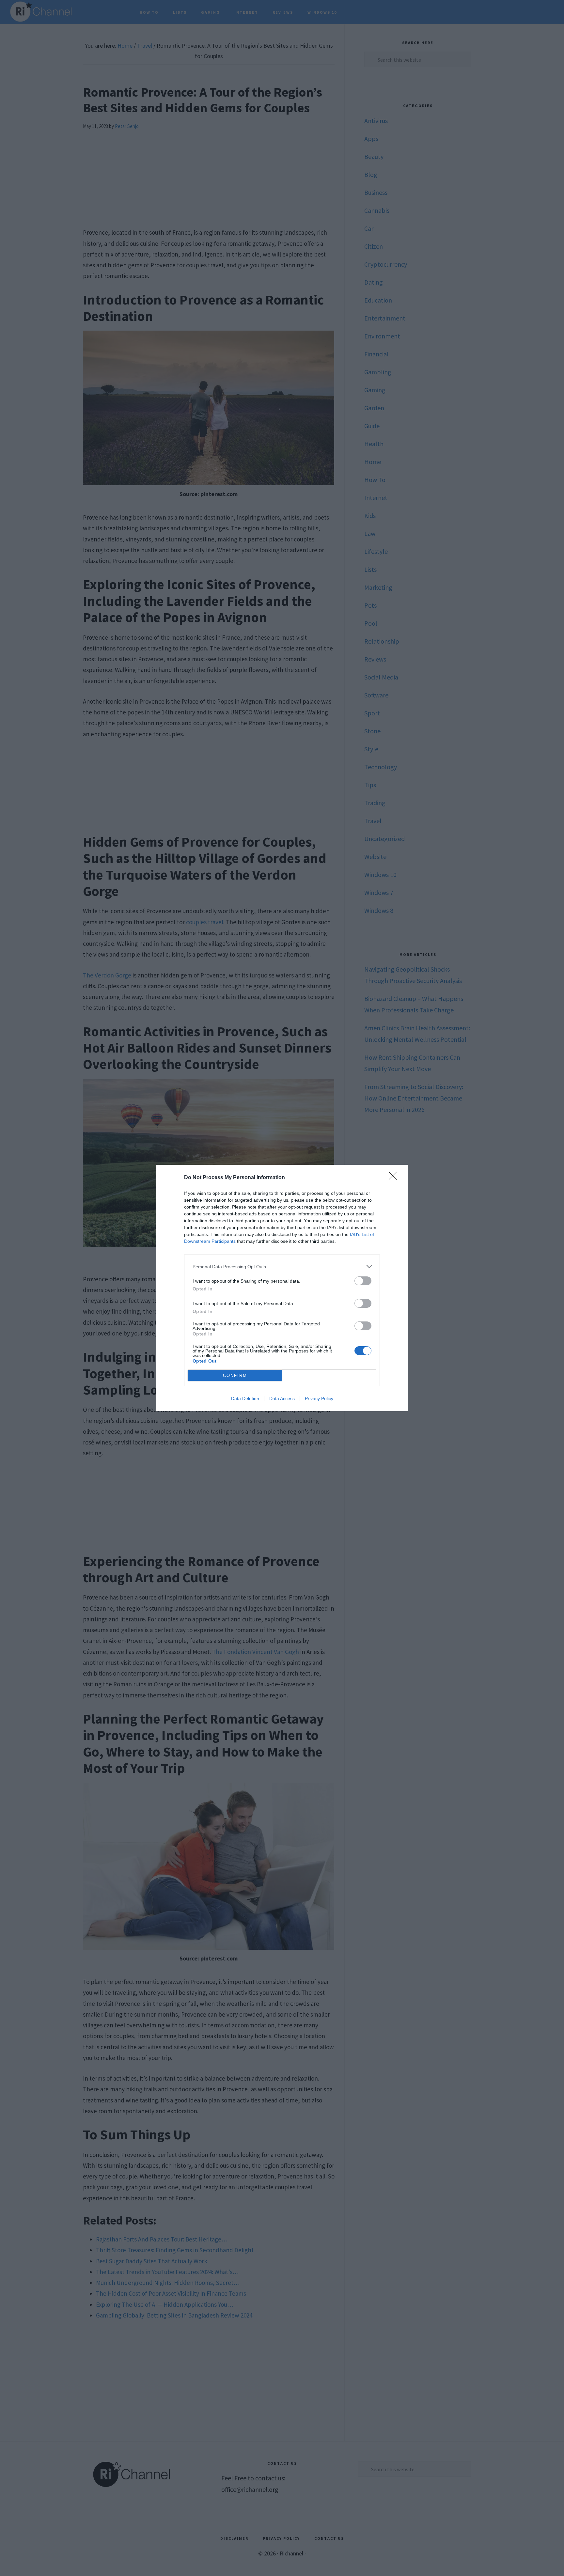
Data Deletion (245, 1398)
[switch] (363, 1281)
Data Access (282, 1398)
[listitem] (282, 1266)
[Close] (395, 1178)
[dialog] (282, 1288)
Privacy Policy (319, 1398)
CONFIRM (235, 1375)
